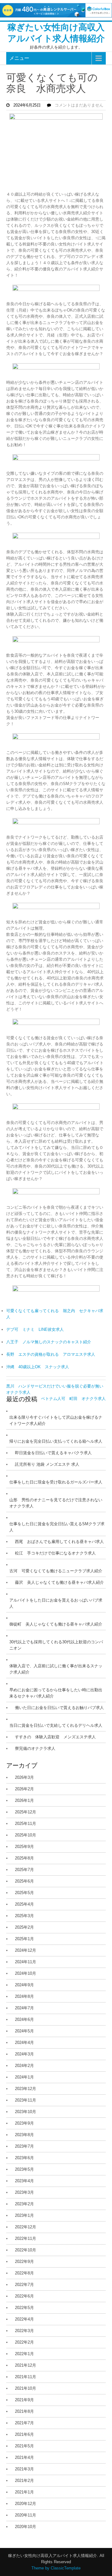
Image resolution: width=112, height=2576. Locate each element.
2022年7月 (24, 2285)
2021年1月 (24, 2492)
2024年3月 (24, 2054)
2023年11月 (26, 2100)
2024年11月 (26, 1962)
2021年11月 (26, 2377)
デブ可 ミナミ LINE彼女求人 (35, 1329)
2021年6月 (24, 2434)
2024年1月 (24, 2077)
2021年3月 (24, 2469)
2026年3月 (24, 1777)
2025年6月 (24, 1881)
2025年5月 (24, 1893)
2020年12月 (26, 2504)
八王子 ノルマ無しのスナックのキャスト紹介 (49, 1342)
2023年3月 (24, 2192)
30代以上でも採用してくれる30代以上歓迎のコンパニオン (56, 1645)
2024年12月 (26, 1950)
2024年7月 (24, 2008)
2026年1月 (24, 1800)
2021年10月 (26, 2388)
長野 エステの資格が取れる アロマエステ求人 (51, 1354)
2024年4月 (24, 2043)
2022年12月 (26, 2227)
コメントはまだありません (79, 105)
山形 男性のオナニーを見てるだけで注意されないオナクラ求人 (56, 1503)
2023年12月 (26, 2089)
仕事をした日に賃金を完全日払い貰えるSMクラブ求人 (57, 1527)
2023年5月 (24, 2169)
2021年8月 (24, 2411)
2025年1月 (24, 1939)
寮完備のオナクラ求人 (35, 1748)
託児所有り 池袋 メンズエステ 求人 (47, 1464)
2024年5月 (24, 2031)
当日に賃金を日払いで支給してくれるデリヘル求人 (56, 1725)
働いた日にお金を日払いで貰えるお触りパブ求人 (59, 1708)
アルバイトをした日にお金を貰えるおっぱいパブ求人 (56, 1603)
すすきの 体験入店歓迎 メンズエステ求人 (55, 1737)
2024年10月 (26, 1973)
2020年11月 (26, 2515)
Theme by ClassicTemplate (56, 2568)
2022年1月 (24, 2354)
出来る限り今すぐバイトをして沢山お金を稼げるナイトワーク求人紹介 (56, 1420)
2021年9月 (24, 2400)
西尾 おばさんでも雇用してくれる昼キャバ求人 (59, 1542)
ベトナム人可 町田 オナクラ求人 (73, 1399)
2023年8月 (24, 2135)
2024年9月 (24, 1985)
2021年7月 (24, 2423)
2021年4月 (24, 2457)
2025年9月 (24, 1847)
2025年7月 (24, 1870)
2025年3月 (24, 1916)
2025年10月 (26, 1835)
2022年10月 (26, 2250)
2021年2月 (24, 2481)
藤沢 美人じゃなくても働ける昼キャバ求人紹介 (59, 1582)
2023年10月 (26, 2112)
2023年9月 (24, 2123)
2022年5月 (24, 2308)
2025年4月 (24, 1904)
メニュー (19, 58)
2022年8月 (24, 2273)
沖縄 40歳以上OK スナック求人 (38, 1367)
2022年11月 (26, 2238)
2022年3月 (24, 2331)
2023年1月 (24, 2215)
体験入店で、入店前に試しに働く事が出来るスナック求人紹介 (56, 1669)
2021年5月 (24, 2446)
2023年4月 (24, 2181)
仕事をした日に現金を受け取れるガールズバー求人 (56, 1482)
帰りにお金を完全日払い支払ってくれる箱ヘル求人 (56, 1441)
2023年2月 (24, 2204)
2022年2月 (24, 2342)
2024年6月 (24, 2019)
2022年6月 (24, 2296)
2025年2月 (24, 1927)
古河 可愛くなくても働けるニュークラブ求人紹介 (56, 1571)
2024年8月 (24, 1996)
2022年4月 (24, 2319)
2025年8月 (24, 1858)
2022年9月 (24, 2262)
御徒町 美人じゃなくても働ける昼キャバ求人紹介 (56, 1624)
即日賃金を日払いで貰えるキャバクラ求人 (53, 1453)
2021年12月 (26, 2365)
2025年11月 (26, 1824)
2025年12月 (26, 1812)
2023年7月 (24, 2146)
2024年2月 (24, 2066)
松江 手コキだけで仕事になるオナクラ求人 (55, 1553)
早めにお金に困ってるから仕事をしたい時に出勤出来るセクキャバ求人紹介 (56, 1693)
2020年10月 (26, 2527)
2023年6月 (24, 2158)
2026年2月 (24, 1789)
